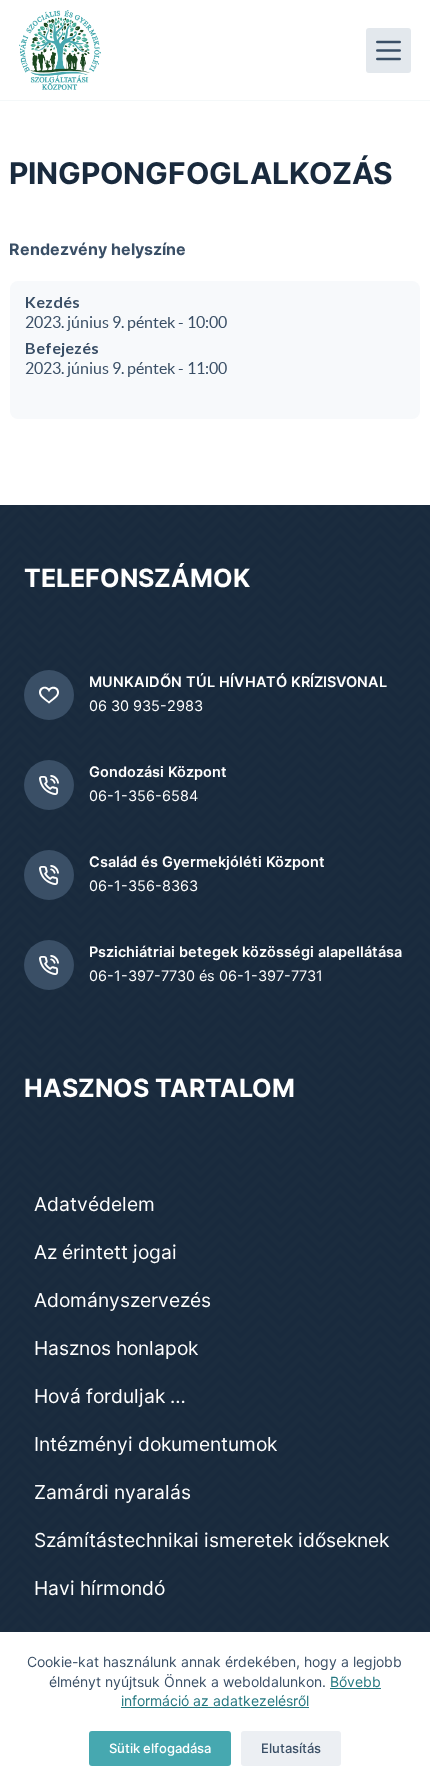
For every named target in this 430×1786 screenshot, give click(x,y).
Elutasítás (291, 1748)
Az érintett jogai (105, 1252)
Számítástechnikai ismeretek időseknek (211, 1540)
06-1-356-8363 (143, 886)
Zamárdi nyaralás (112, 1492)
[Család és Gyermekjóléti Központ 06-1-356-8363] (49, 875)
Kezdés (52, 301)
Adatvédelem (94, 1204)
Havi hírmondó (99, 1588)
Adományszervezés (122, 1300)
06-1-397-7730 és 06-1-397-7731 (206, 976)
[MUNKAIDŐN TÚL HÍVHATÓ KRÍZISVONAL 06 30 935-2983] (49, 695)
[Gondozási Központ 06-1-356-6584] (49, 785)
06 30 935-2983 (146, 706)
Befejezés (62, 347)
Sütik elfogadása (160, 1748)
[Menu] (388, 50)
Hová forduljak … (110, 1396)
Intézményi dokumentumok (155, 1444)
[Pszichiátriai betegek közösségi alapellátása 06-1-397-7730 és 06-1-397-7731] (49, 965)
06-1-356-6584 (143, 796)
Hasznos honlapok (116, 1348)
